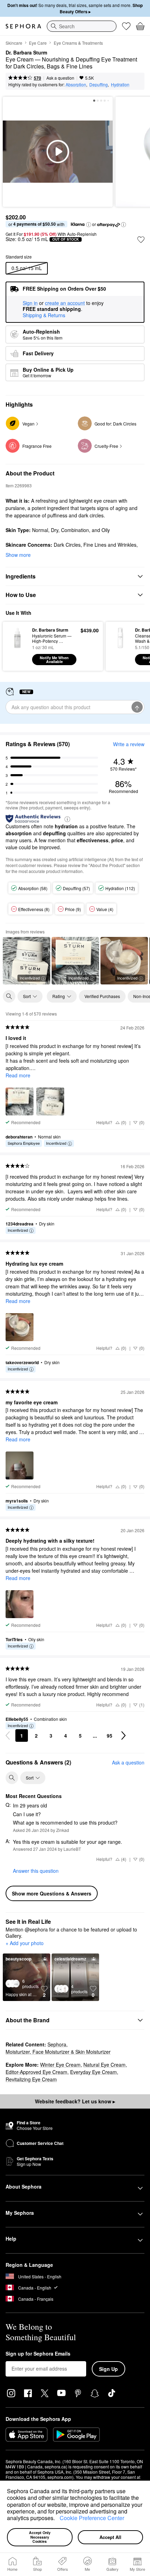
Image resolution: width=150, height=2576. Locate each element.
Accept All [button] (110, 2537)
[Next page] (123, 1735)
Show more (18, 555)
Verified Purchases (102, 996)
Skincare (14, 43)
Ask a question (60, 78)
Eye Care (38, 43)
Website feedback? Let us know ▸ (75, 2101)
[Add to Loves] (141, 240)
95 (110, 1735)
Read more (18, 1075)
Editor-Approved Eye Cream (36, 2072)
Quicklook (17, 646)
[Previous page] (8, 1735)
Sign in (30, 303)
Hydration (120, 84)
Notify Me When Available (54, 660)
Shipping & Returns (44, 315)
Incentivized (30, 978)
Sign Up (108, 2369)
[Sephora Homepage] (23, 26)
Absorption (76, 84)
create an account (65, 303)
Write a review (129, 744)
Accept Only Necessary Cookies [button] (40, 2537)
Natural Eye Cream (104, 2065)
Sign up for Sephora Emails (38, 2354)
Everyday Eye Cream (93, 2072)
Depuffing (99, 84)
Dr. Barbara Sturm (26, 53)
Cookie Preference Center (92, 2518)
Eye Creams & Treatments (78, 43)
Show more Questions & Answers (52, 1893)
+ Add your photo (25, 1943)
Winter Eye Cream (60, 2065)
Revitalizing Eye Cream (31, 2079)
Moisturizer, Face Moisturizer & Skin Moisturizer (58, 2052)
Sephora (57, 2044)
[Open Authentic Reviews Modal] (67, 819)
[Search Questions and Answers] (12, 1778)
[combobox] (82, 26)
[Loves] (126, 26)
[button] (57, 2519)
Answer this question (36, 1871)
